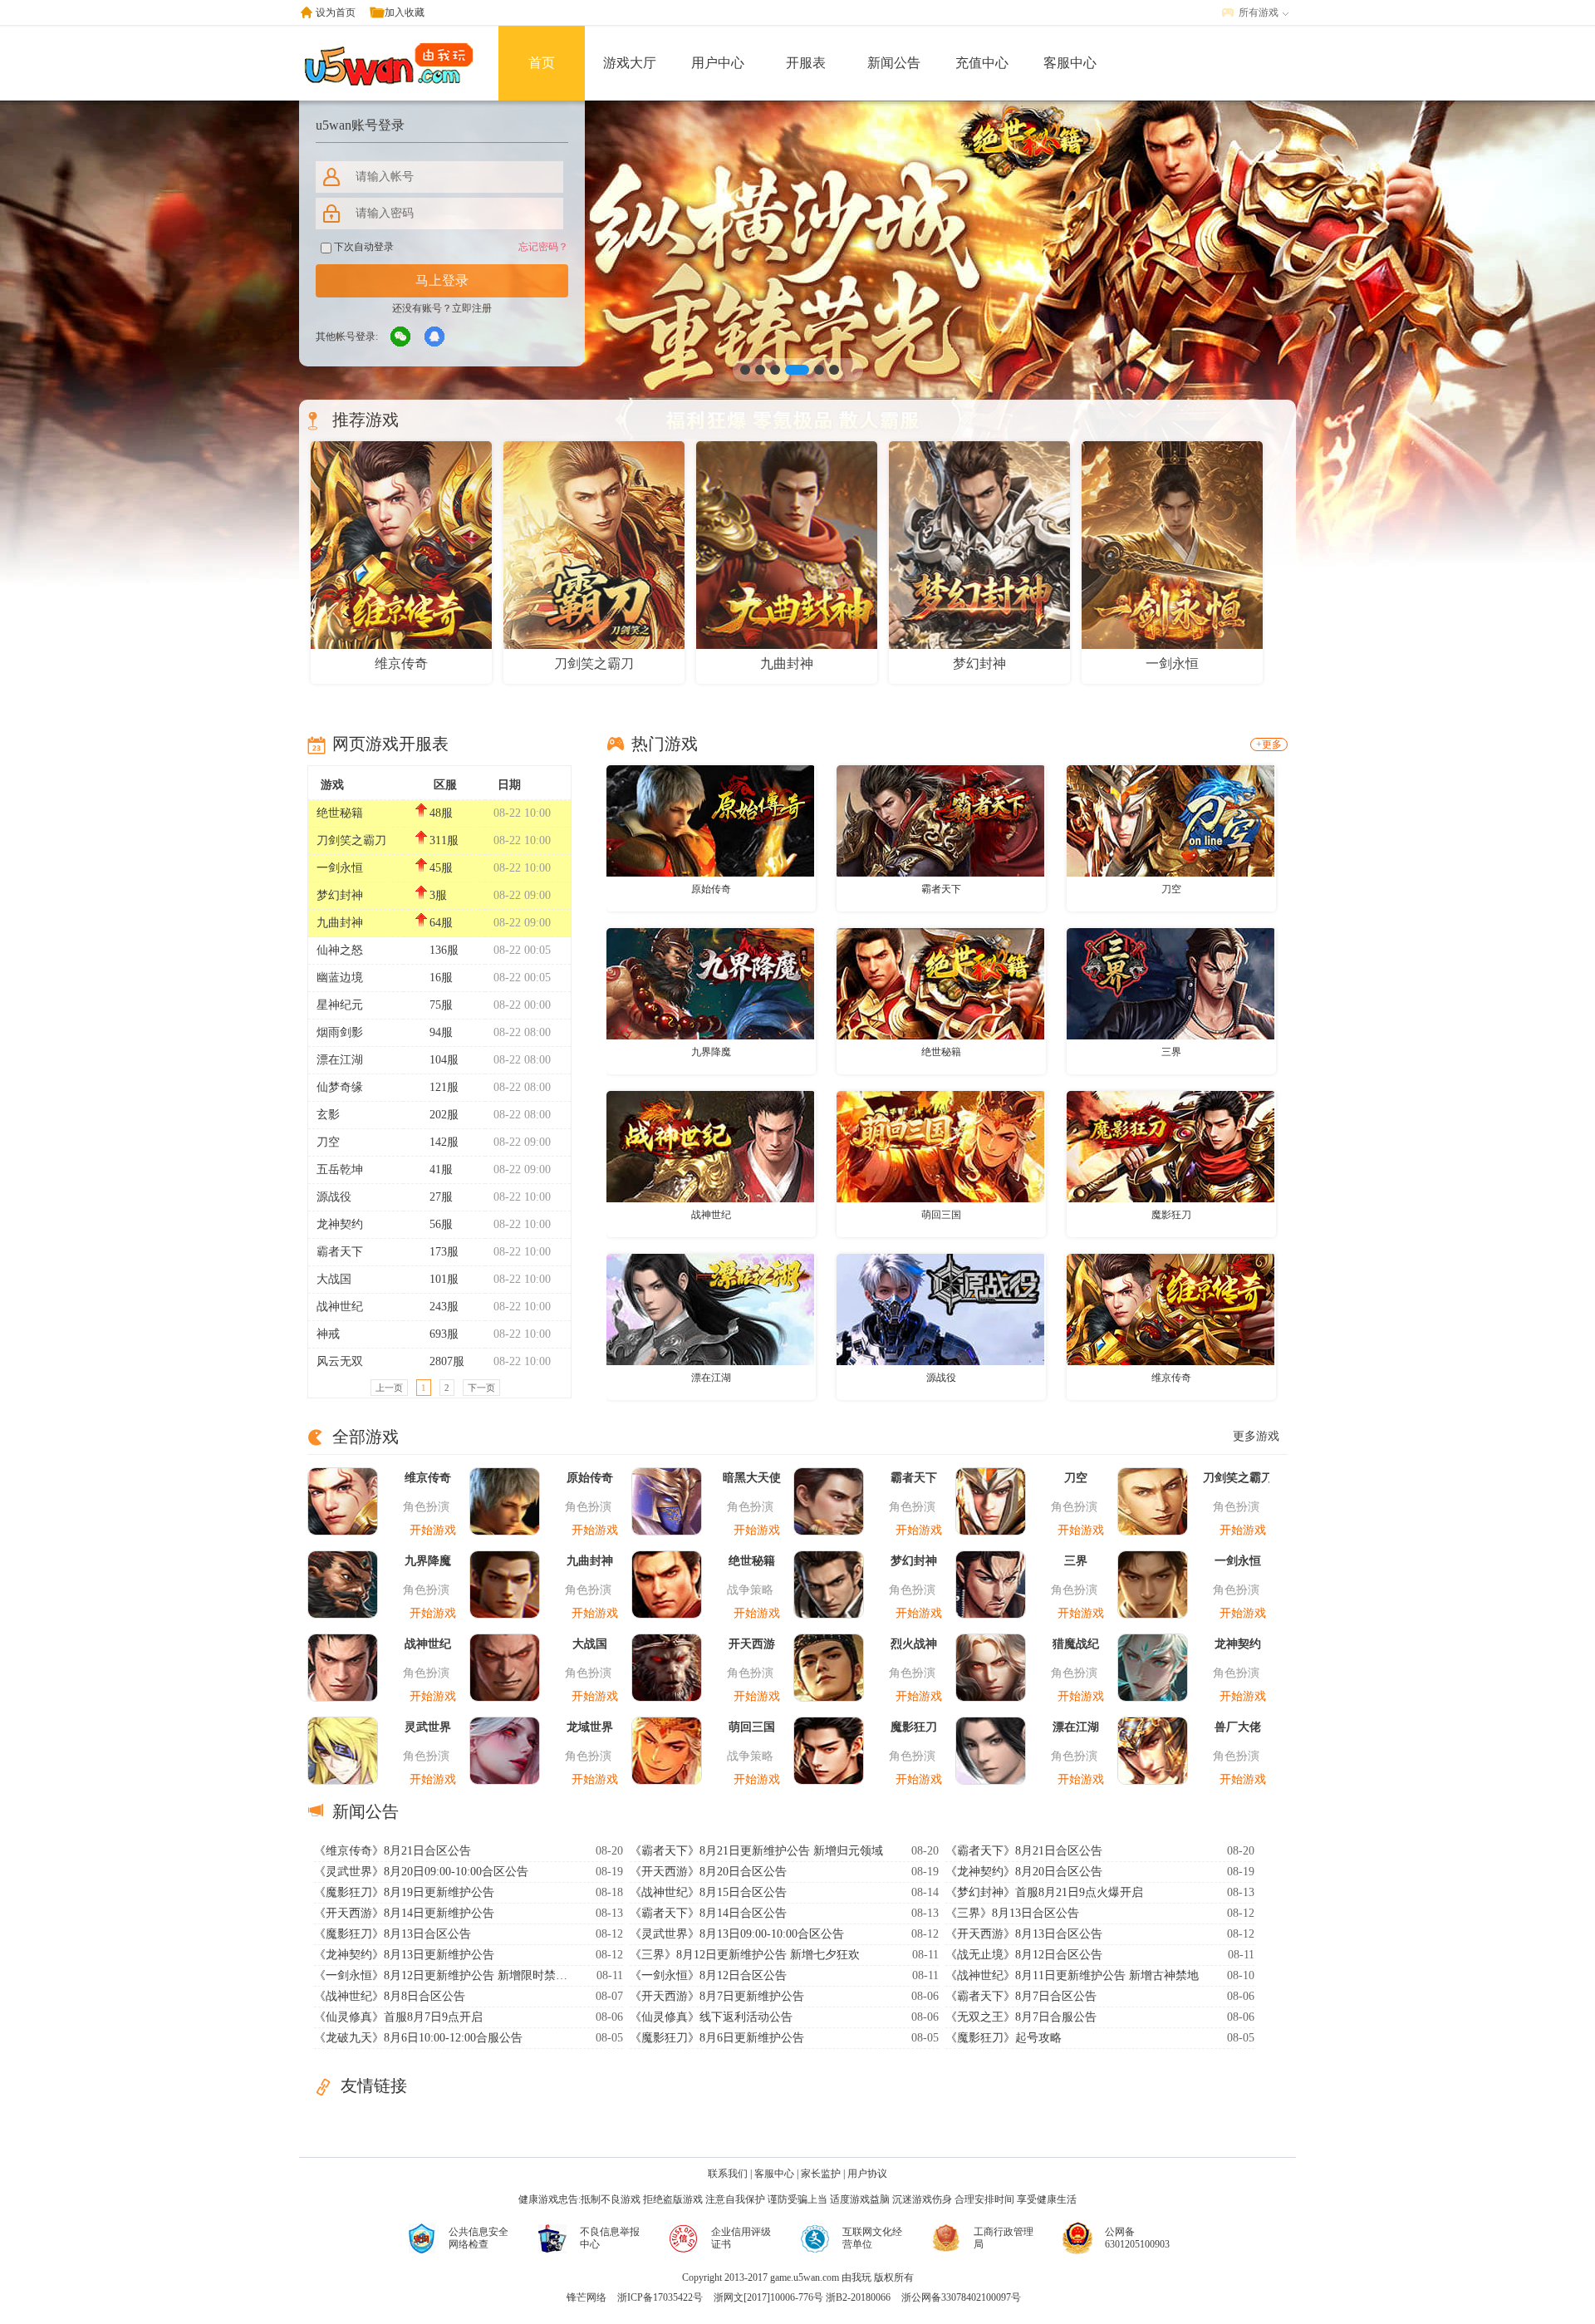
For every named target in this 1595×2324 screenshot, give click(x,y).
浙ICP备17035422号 (660, 2297)
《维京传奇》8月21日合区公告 (393, 1851)
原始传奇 (711, 889)
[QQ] (435, 337)
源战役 (334, 1197)
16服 (441, 978)
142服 (444, 1142)
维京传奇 (1171, 1378)
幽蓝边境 (340, 978)
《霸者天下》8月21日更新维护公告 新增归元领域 (756, 1851)
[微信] (401, 337)
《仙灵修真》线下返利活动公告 (711, 2017)
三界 (1171, 1052)
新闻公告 (894, 63)
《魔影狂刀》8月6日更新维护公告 (717, 2038)
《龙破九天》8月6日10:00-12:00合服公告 (418, 2038)
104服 (444, 1060)
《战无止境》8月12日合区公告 (1024, 1955)
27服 (441, 1197)
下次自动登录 (363, 247)
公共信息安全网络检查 (478, 2238)
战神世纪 (340, 1307)
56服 (441, 1224)
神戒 (328, 1334)
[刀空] (1170, 820)
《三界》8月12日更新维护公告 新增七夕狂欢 (745, 1955)
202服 (444, 1115)
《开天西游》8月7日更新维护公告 (717, 1996)
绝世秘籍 (340, 813)
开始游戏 (433, 1530)
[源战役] (940, 1309)
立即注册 (472, 308)
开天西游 (752, 1644)
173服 (444, 1252)
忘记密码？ (543, 247)
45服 (441, 868)
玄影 (328, 1115)
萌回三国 (941, 1215)
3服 (438, 895)
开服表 (806, 63)
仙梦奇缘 (340, 1087)
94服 (441, 1032)
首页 (542, 63)
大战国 (334, 1279)
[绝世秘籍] (940, 983)
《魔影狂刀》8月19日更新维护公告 (404, 1892)
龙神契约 (340, 1224)
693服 (444, 1334)
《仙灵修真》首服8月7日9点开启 (398, 2017)
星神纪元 (340, 1005)
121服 (444, 1087)
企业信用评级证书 (741, 2238)
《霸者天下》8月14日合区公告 (708, 1913)
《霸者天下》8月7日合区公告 (1021, 1996)
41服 (441, 1169)
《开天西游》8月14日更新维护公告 (404, 1913)
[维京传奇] (1170, 1309)
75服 (441, 1005)
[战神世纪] (710, 1146)
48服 (441, 813)
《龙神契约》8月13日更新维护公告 (404, 1955)
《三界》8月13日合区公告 (1012, 1913)
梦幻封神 (340, 895)
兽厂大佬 (1238, 1727)
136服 (444, 950)
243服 (444, 1307)
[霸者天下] (940, 820)
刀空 (328, 1142)
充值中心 (982, 63)
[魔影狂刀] (1170, 1146)
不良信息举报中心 (610, 2238)
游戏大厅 (630, 63)
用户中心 (718, 63)
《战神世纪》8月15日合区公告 (708, 1892)
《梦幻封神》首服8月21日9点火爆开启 (1044, 1892)
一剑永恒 (340, 868)
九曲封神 (340, 923)
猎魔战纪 (1076, 1644)
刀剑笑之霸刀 (351, 840)
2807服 (447, 1361)
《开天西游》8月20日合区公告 (708, 1872)
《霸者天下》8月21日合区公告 (1024, 1851)
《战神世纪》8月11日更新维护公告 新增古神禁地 (1072, 1975)
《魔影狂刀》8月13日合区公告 (393, 1934)
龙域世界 (590, 1727)
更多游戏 (1256, 1436)
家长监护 (821, 2174)
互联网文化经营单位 (872, 2238)
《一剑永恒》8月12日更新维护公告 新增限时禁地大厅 (443, 1975)
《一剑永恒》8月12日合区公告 (708, 1975)
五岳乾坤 (340, 1169)
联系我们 (728, 2174)
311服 (444, 840)
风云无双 (340, 1361)
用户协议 (867, 2174)
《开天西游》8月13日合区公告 (1024, 1934)
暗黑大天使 (752, 1478)
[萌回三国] (940, 1146)
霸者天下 (340, 1252)
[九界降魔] (710, 983)
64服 (441, 923)
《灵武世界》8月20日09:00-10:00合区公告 (421, 1872)
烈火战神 (914, 1644)
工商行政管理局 (1004, 2238)
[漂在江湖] (710, 1309)
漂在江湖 (340, 1060)
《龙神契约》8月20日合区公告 (1024, 1872)
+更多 (1269, 744)
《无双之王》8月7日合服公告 (1021, 2017)
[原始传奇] (710, 820)
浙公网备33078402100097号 (961, 2297)
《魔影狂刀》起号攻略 (1004, 2038)
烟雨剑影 (340, 1032)
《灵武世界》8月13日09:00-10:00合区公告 (737, 1934)
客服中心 (1070, 63)
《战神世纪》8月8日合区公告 (390, 1996)
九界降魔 (711, 1052)
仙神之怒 (340, 950)
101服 (444, 1279)
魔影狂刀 (1171, 1215)
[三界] (1170, 983)
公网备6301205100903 (1137, 2238)
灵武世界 (428, 1727)
